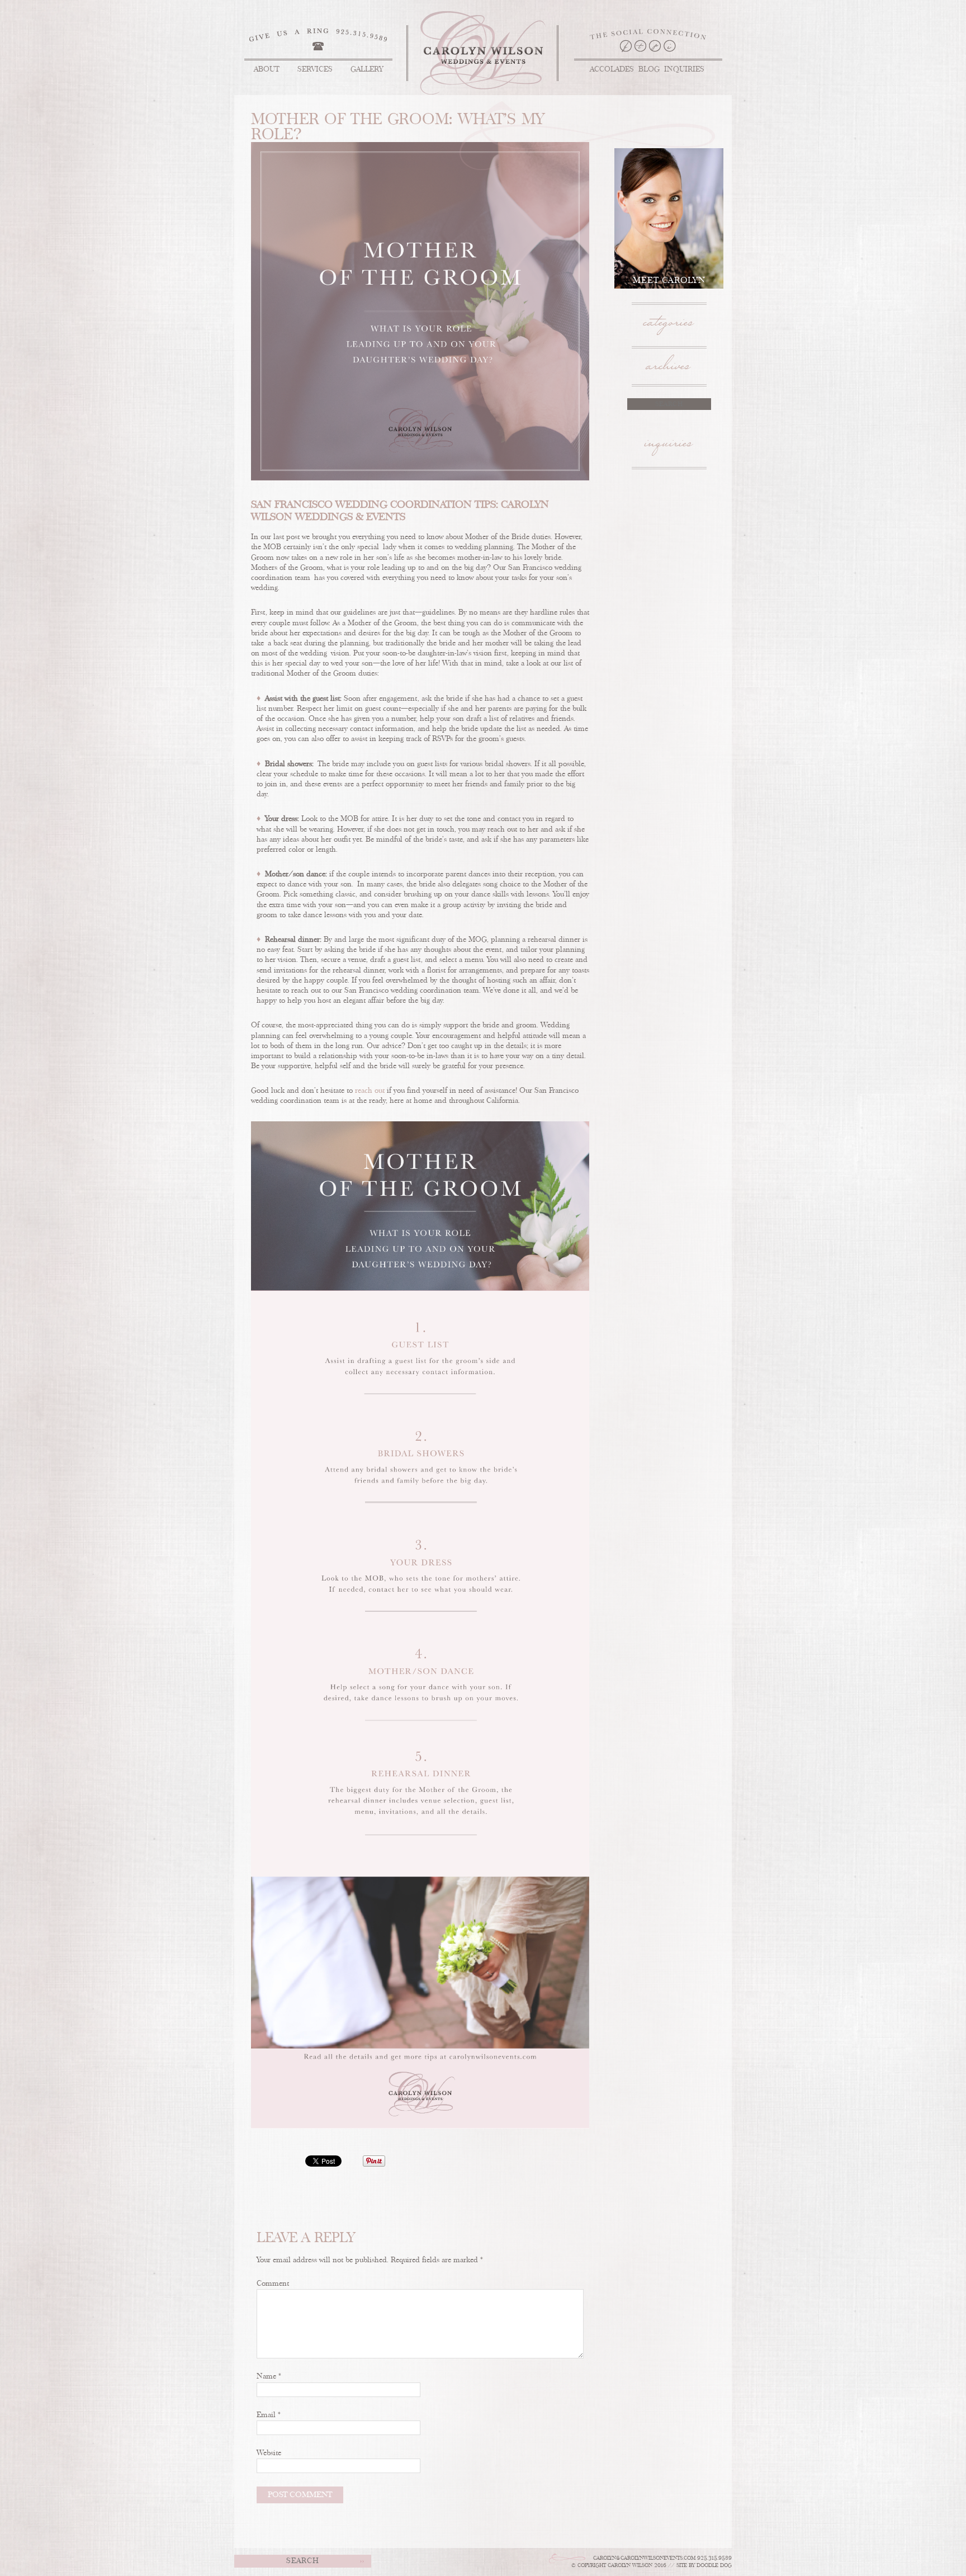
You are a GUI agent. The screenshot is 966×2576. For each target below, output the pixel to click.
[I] (670, 46)
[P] (655, 46)
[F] (626, 46)
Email (269, 2415)
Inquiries (669, 449)
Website (269, 2453)
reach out (370, 1091)
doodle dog (714, 2566)
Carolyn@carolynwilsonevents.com (644, 2558)
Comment (273, 2284)
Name (269, 2377)
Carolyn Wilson (483, 53)
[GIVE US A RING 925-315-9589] (318, 35)
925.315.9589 (714, 2558)
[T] (641, 46)
